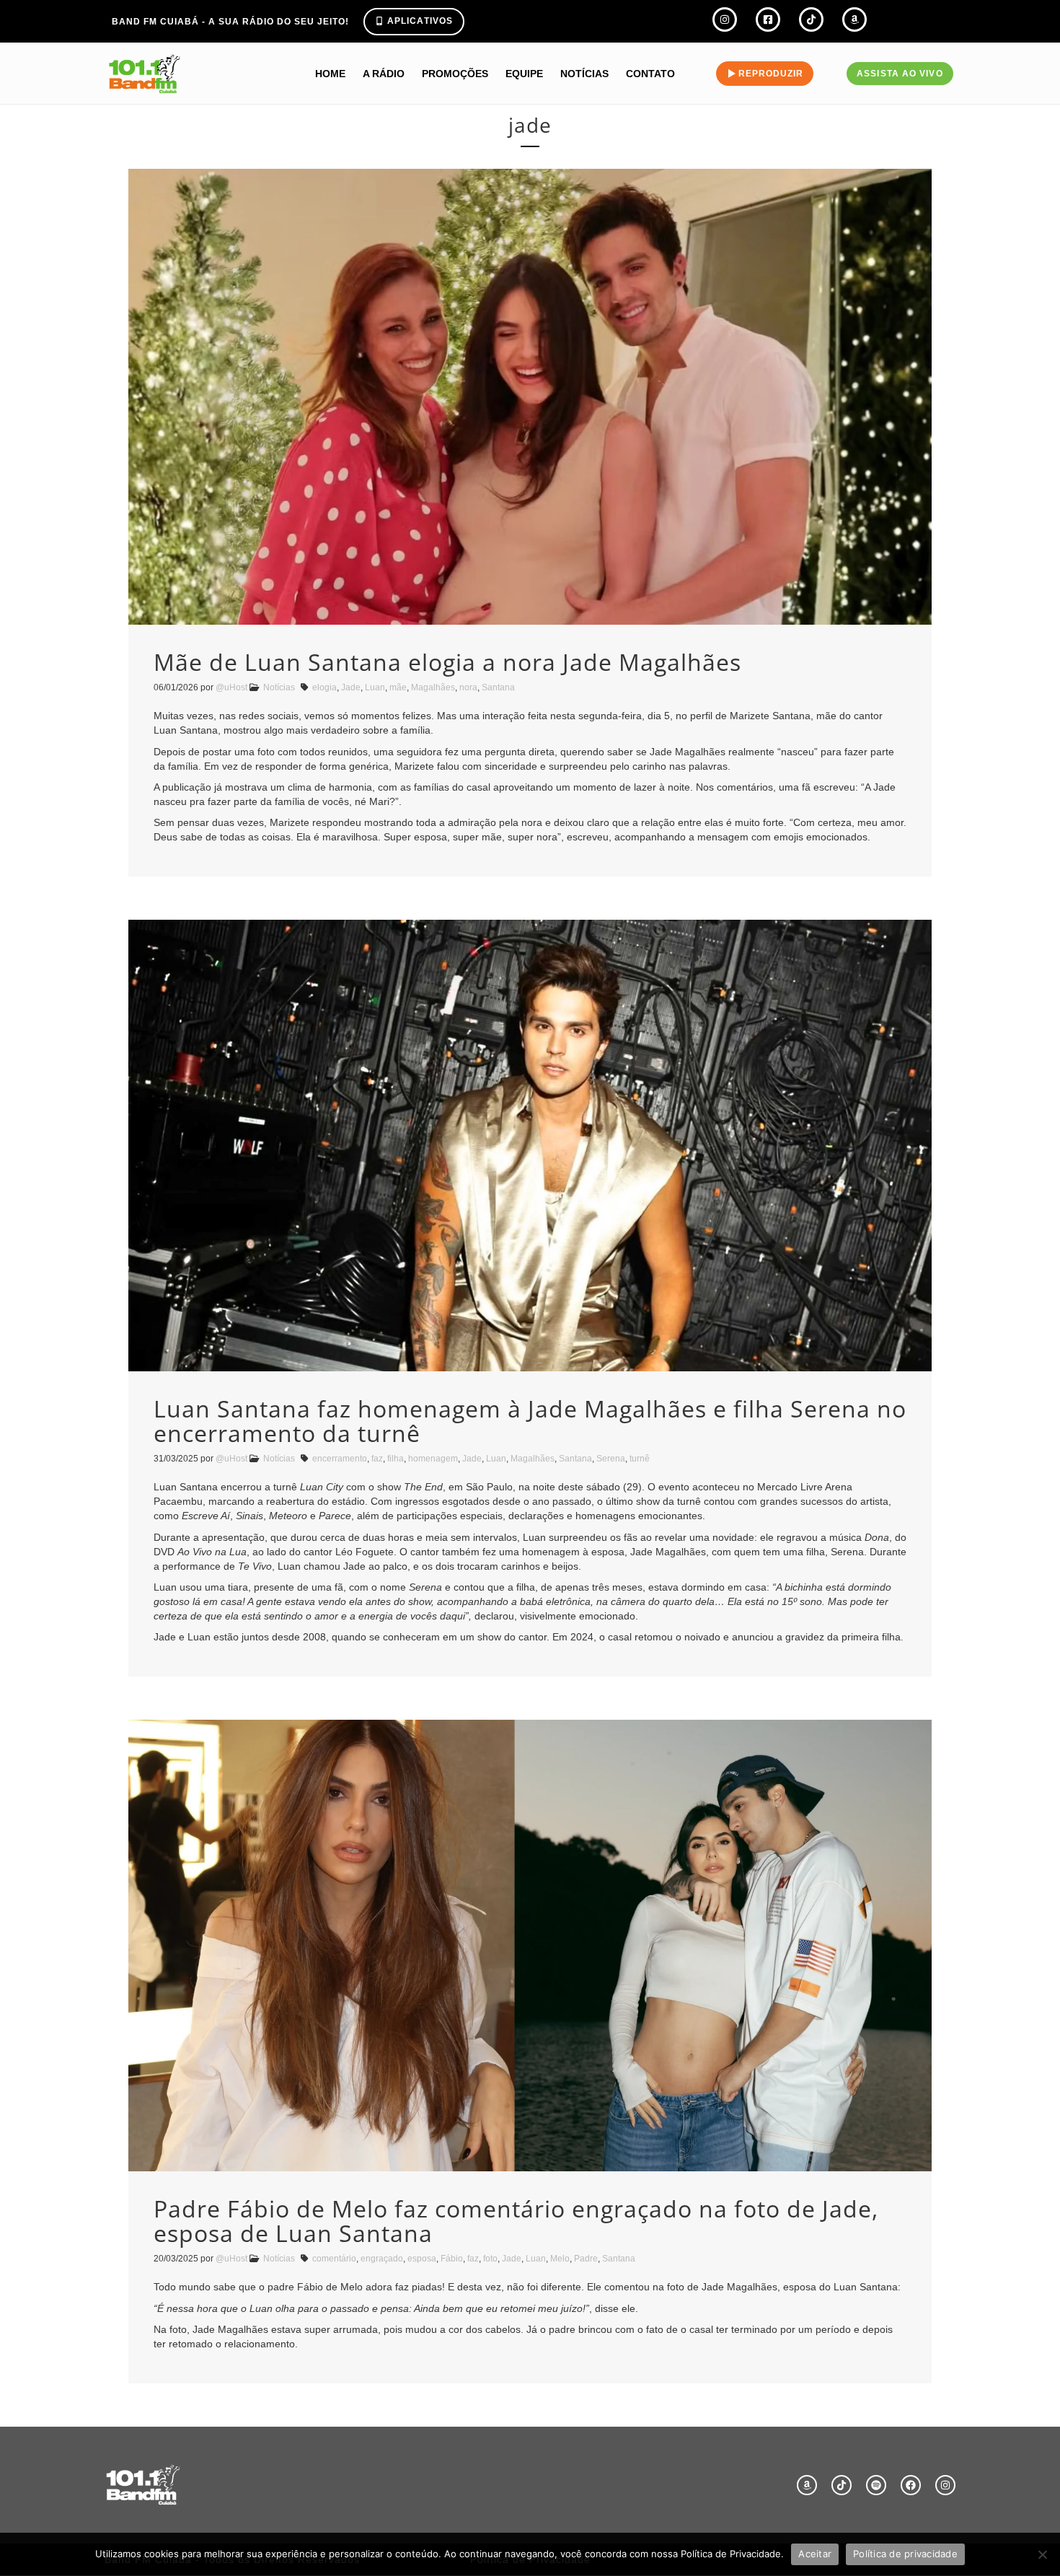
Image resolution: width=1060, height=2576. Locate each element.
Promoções (455, 74)
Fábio (452, 2259)
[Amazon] (807, 2485)
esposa (422, 2259)
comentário (334, 2259)
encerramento (340, 1459)
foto (490, 2259)
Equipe (524, 74)
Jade (351, 687)
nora (468, 687)
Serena (611, 1459)
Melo (560, 2259)
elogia (324, 687)
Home (330, 74)
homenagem (433, 1459)
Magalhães (433, 687)
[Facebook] (911, 2485)
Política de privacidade (905, 2554)
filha (396, 1459)
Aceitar (815, 2554)
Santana (498, 687)
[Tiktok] (842, 2485)
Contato (650, 74)
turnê (640, 1459)
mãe (398, 687)
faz (377, 1459)
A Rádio (384, 74)
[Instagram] (945, 2485)
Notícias (584, 74)
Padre (586, 2259)
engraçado (382, 2259)
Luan (375, 687)
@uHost (231, 687)
